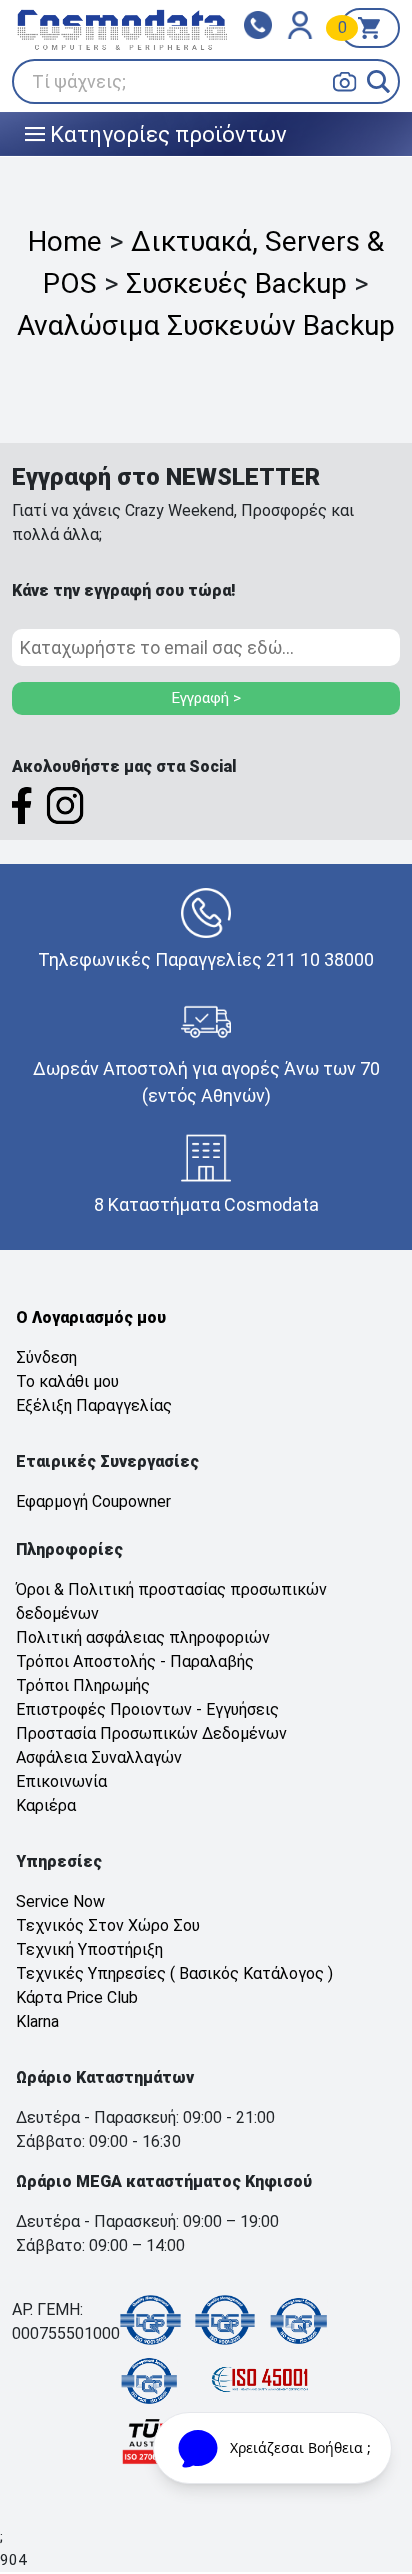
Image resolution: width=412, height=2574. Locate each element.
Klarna (37, 2021)
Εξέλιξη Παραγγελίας (94, 1405)
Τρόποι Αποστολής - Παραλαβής (135, 1661)
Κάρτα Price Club (77, 1997)
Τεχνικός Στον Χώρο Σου (108, 1925)
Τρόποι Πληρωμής (83, 1685)
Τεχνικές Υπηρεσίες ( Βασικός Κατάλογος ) (174, 1973)
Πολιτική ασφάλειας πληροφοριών (143, 1637)
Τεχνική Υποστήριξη (89, 1949)
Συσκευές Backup (236, 283)
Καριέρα (46, 1805)
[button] (378, 81)
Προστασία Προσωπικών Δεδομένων (151, 1733)
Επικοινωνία (61, 1781)
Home (65, 241)
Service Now (60, 1901)
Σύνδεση (46, 1357)
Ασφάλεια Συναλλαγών (99, 1757)
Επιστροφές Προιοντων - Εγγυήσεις (147, 1709)
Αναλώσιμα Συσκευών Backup (206, 325)
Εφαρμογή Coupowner (93, 1501)
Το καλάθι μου (67, 1381)
